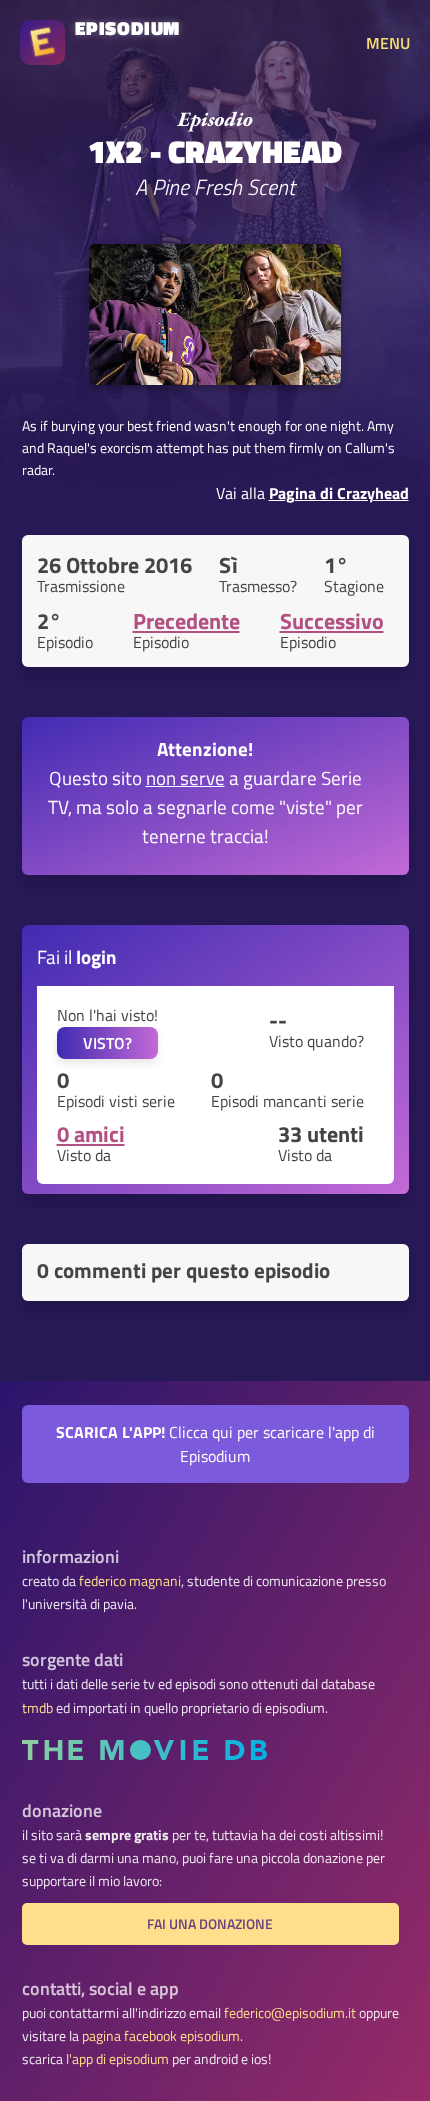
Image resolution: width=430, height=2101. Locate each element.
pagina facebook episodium (161, 2036)
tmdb (37, 1708)
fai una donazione (210, 1924)
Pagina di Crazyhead (339, 493)
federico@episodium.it (290, 2013)
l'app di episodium (117, 2059)
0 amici (91, 1134)
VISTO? (107, 1043)
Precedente (186, 621)
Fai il (77, 956)
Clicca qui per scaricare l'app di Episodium (215, 1444)
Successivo (332, 621)
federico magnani (130, 1581)
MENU (388, 43)
